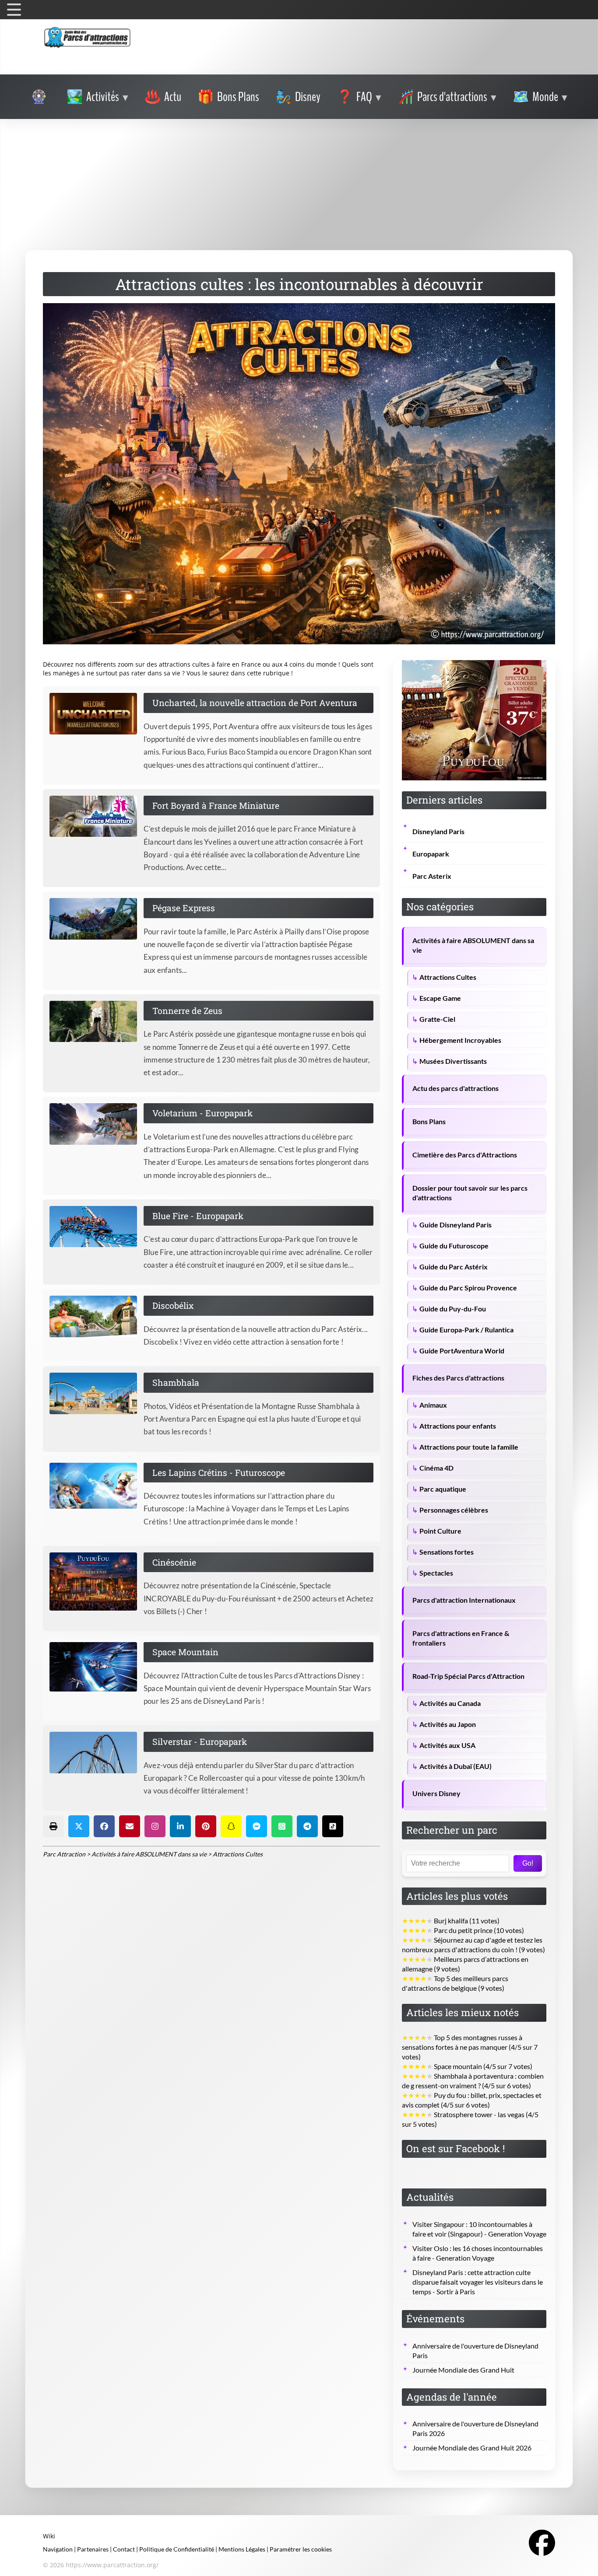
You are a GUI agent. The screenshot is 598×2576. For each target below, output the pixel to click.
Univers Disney (436, 1793)
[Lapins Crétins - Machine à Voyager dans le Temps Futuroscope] (97, 1486)
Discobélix (173, 1305)
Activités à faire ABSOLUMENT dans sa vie (473, 945)
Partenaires (93, 2549)
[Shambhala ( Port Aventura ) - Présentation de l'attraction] (97, 1393)
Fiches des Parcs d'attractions (458, 1378)
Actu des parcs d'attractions (456, 1088)
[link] (40, 97)
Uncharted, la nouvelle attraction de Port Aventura (255, 703)
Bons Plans (429, 1122)
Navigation (58, 2549)
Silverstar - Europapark (200, 1741)
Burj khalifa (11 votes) (451, 1921)
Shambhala (176, 1382)
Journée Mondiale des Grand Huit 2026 (472, 2448)
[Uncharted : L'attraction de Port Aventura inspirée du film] (97, 714)
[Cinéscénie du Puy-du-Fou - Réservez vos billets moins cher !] (97, 1582)
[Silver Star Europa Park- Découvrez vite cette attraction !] (97, 1753)
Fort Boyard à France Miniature (216, 805)
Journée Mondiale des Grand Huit (463, 2370)
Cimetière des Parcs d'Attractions (465, 1155)
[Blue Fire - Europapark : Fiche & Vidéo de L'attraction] (97, 1227)
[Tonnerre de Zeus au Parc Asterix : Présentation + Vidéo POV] (97, 1022)
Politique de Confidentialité (177, 2549)
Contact (124, 2549)
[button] (53, 1826)
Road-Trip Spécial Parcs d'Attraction (468, 1676)
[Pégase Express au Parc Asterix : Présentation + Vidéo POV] (97, 919)
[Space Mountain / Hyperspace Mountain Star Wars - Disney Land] (97, 1667)
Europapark (431, 854)
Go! (528, 1863)
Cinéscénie (174, 1562)
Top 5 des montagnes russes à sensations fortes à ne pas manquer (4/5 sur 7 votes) (470, 2047)
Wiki (49, 2536)
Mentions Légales (242, 2549)
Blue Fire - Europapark (198, 1216)
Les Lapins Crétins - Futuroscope (219, 1472)
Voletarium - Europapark (202, 1113)
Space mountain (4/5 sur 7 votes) (467, 2066)
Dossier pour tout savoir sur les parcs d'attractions (470, 1193)
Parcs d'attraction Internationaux (464, 1600)
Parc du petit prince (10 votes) (463, 1930)
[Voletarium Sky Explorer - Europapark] (97, 1124)
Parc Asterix (432, 876)
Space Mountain (185, 1652)
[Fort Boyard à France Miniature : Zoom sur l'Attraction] (97, 816)
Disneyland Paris (438, 832)
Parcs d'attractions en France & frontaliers (461, 1638)
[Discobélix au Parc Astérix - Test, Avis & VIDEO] (97, 1316)
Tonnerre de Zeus (187, 1010)
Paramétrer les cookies (301, 2549)
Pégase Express (184, 908)
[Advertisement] (299, 185)
